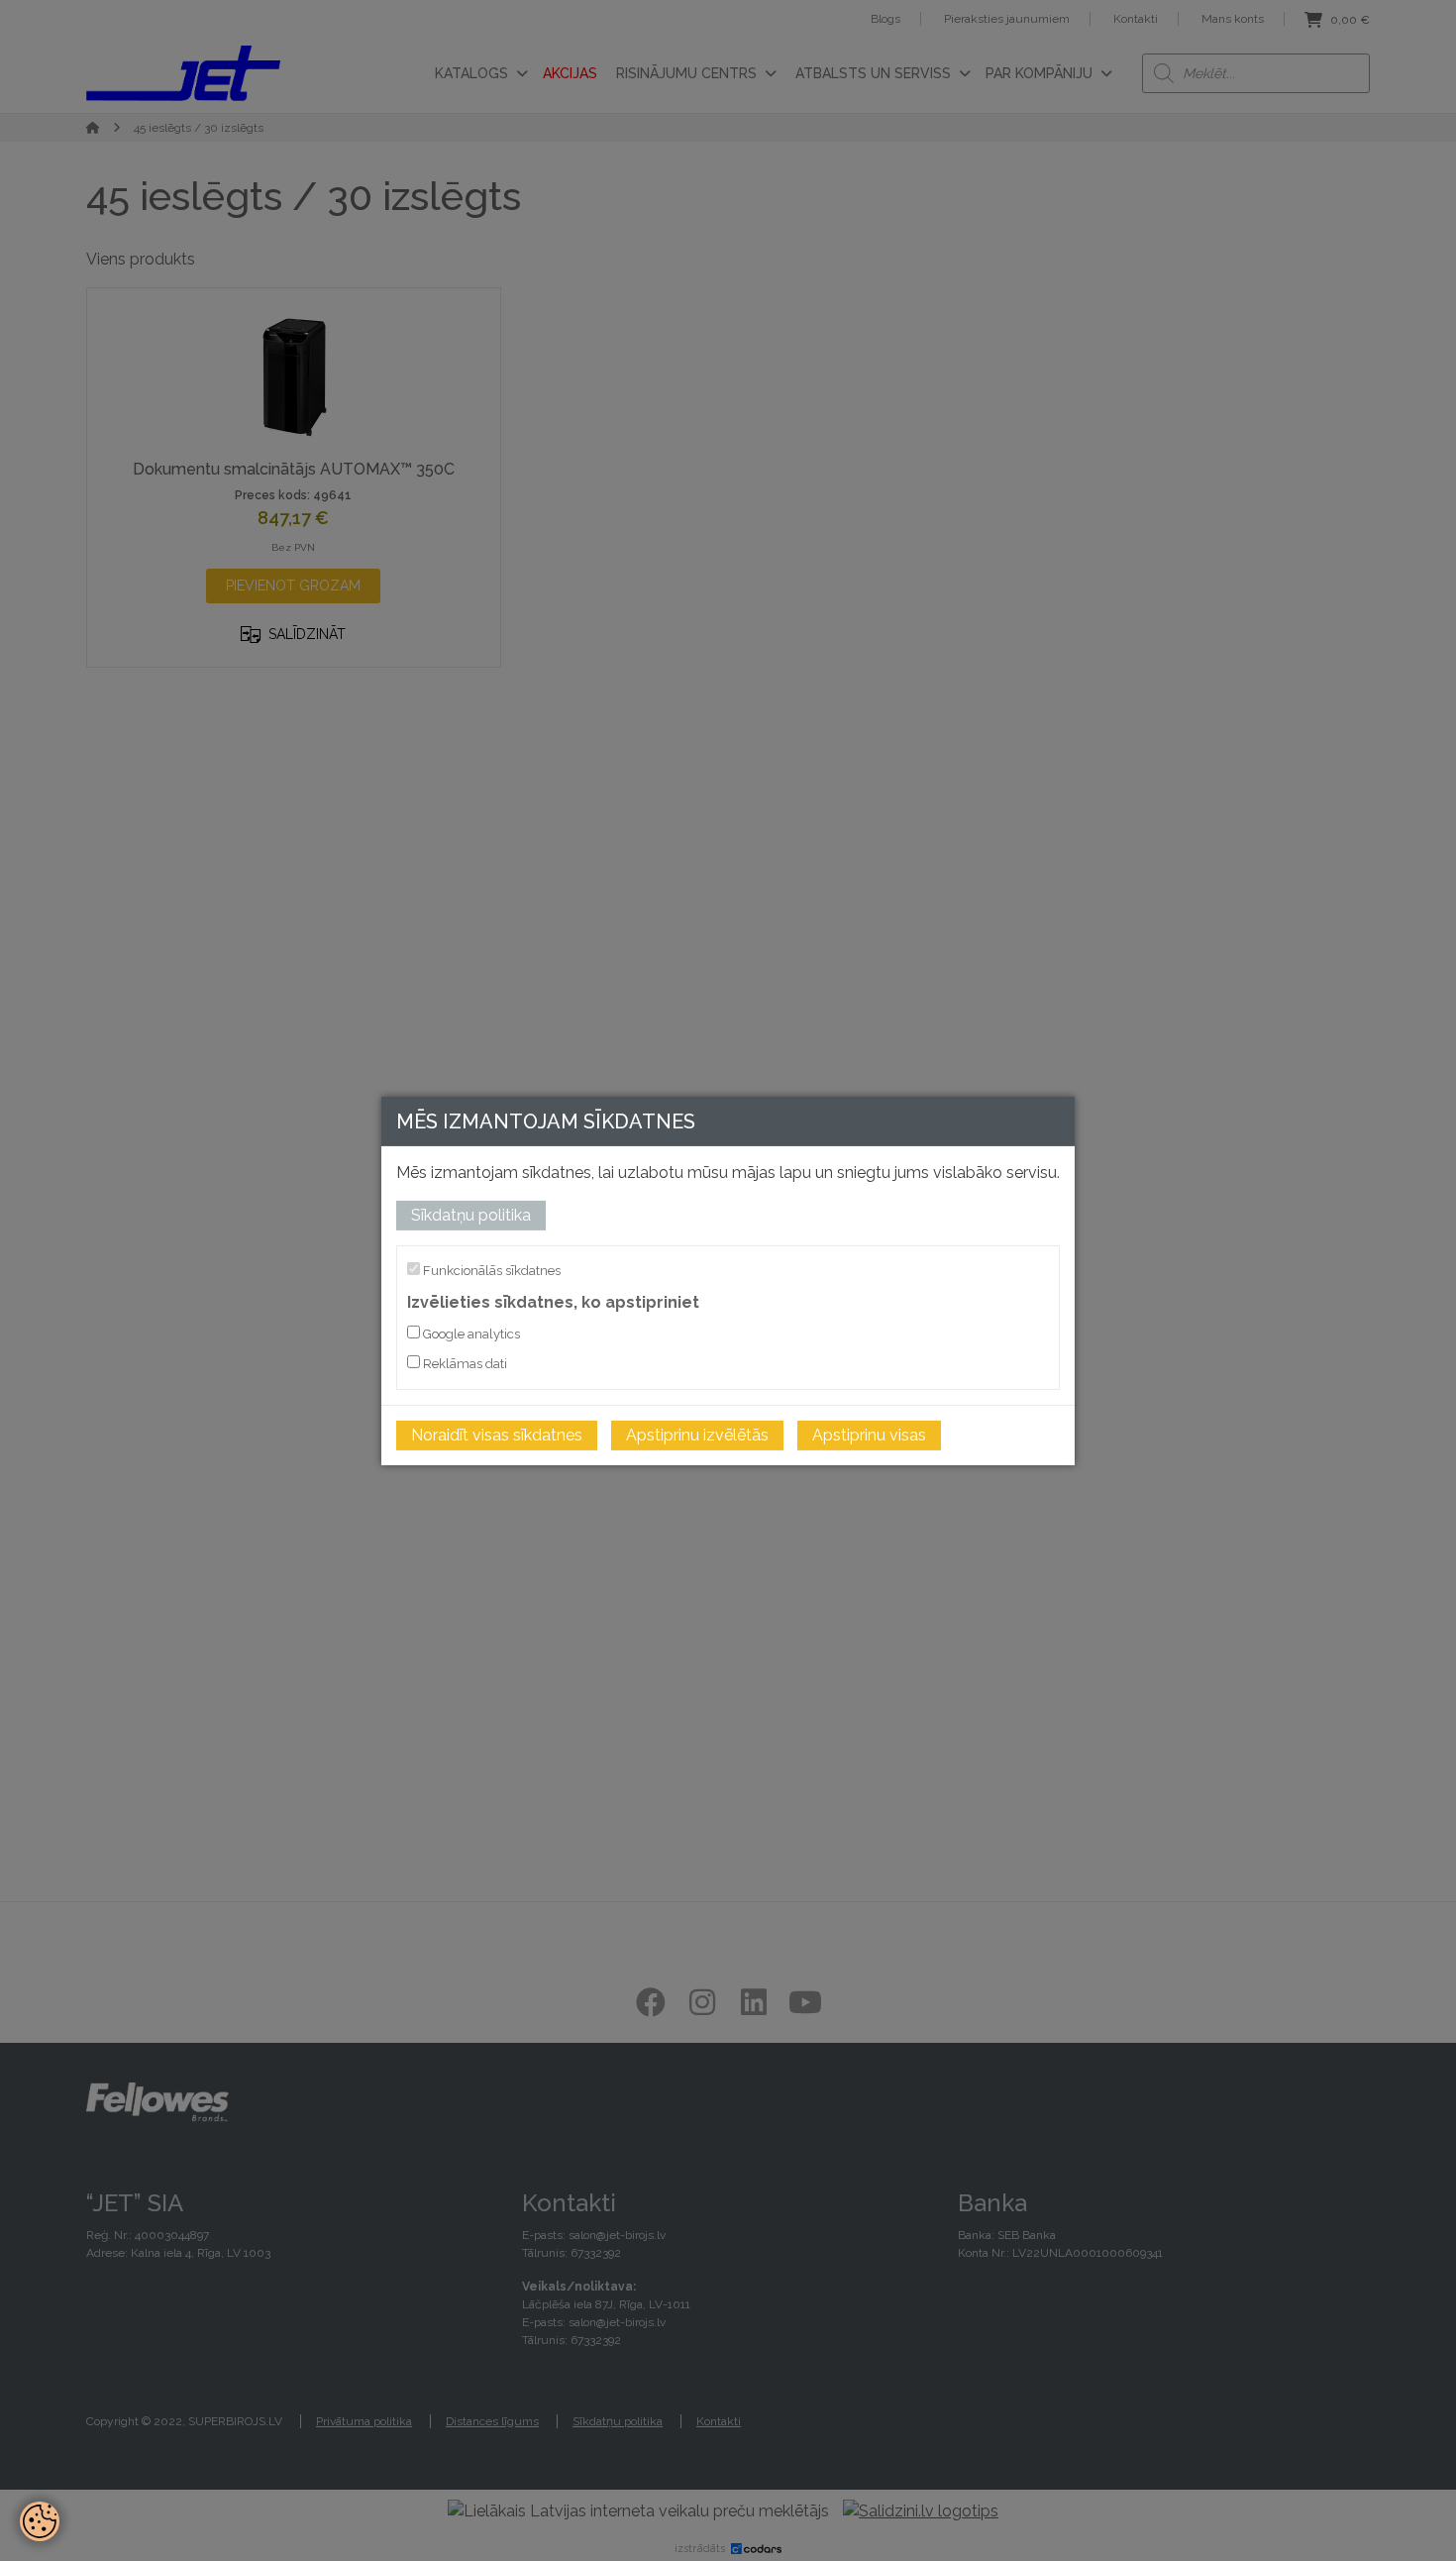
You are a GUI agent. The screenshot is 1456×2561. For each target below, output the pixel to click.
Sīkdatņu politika (471, 1214)
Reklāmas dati (464, 1364)
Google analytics (470, 1334)
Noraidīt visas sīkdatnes (497, 1435)
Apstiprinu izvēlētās (697, 1435)
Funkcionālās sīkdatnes (490, 1270)
